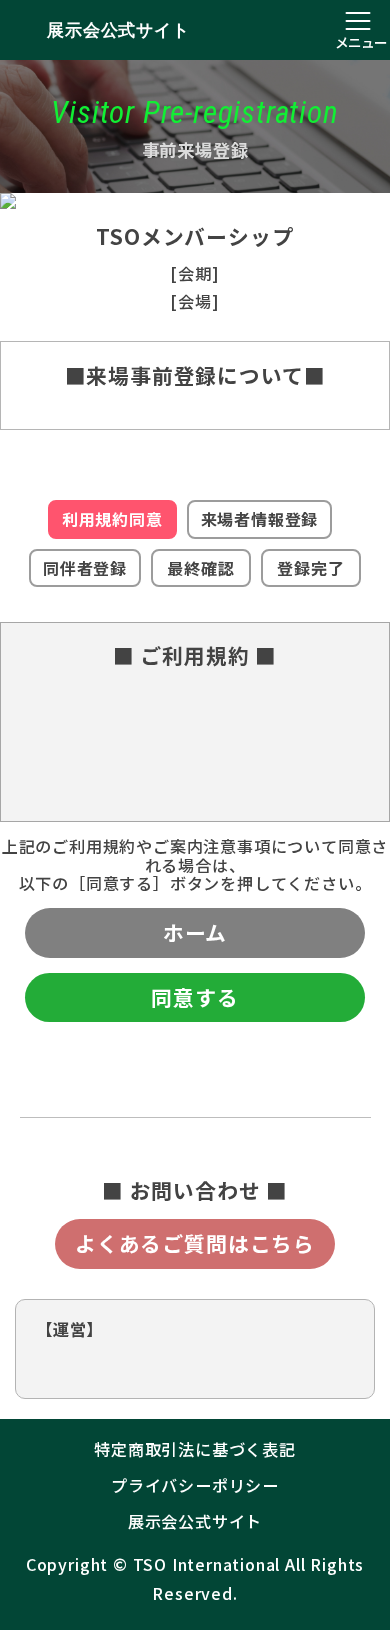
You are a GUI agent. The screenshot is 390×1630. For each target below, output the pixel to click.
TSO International (207, 1564)
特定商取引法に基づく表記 (195, 1449)
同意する (194, 997)
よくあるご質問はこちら (195, 1243)
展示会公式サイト (118, 30)
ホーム (195, 932)
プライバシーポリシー (195, 1485)
